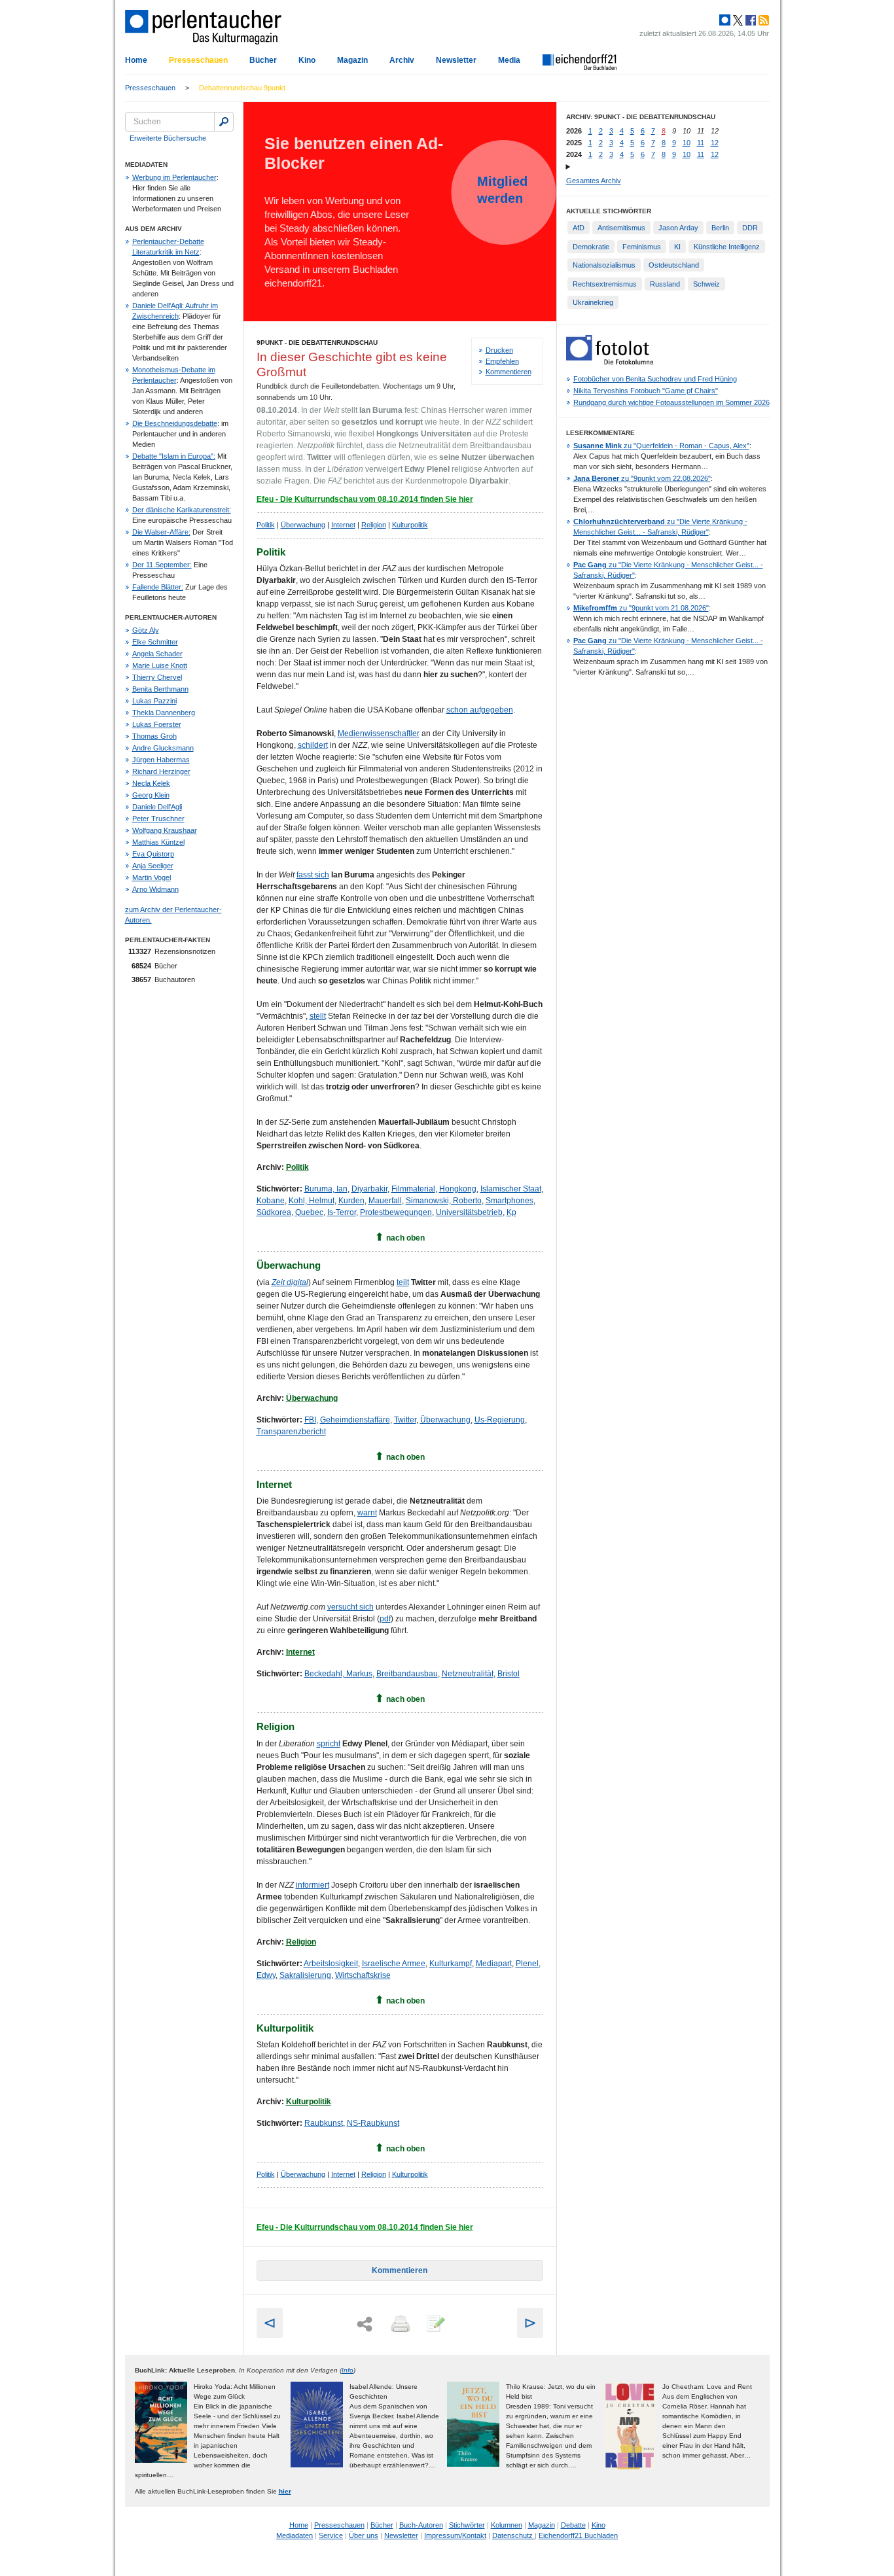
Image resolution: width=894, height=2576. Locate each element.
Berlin (720, 228)
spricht (329, 1744)
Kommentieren (509, 372)
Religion (374, 525)
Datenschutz (513, 2535)
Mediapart (494, 1964)
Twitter (405, 1420)
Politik (266, 525)
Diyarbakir (369, 1189)
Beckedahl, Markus (338, 1674)
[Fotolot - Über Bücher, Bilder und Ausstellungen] (610, 362)
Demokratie (591, 247)
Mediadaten (295, 2535)
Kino (307, 60)
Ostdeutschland (674, 265)
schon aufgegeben (480, 710)
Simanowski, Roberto (444, 1201)
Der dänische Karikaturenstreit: (182, 510)
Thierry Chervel (157, 677)
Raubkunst (324, 2123)
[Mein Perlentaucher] (725, 20)
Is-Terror (342, 1212)
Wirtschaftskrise (363, 1975)
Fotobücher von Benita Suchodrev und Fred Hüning (655, 379)
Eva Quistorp (153, 854)
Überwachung (303, 525)
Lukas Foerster (157, 724)
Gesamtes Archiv (594, 181)
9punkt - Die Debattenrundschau (317, 343)
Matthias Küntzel (158, 842)
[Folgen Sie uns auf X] (737, 20)
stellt (318, 1016)
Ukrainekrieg (593, 302)
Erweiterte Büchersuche (168, 138)
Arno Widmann (155, 889)
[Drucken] (399, 2325)
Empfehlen (502, 361)
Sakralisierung (305, 1975)
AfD (579, 228)
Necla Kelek (151, 783)
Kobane (271, 1201)
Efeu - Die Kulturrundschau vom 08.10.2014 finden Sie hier (365, 499)
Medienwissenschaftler (379, 733)
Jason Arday (678, 228)
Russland (665, 284)
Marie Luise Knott (160, 665)
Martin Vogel (152, 877)
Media (509, 60)
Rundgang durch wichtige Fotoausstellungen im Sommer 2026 (671, 402)
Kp (511, 1212)
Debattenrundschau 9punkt (242, 88)
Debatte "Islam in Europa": (174, 456)
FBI (310, 1420)
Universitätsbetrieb (469, 1212)
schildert (313, 745)
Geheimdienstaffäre (355, 1420)
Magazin (352, 60)
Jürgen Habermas (161, 760)
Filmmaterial (413, 1189)
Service (331, 2535)
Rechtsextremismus (605, 284)
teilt (403, 1282)
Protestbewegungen (396, 1212)
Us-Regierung (500, 1420)
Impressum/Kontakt (455, 2535)
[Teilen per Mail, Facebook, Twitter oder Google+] (365, 2324)
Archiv (402, 60)
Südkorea (274, 1212)
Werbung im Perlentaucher (174, 177)
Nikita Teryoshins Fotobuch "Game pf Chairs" (646, 391)
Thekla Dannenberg (164, 713)
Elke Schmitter (155, 642)
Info (348, 2370)
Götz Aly (146, 630)
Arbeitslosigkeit (331, 1964)
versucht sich (350, 1607)
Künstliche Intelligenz (727, 247)
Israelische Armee (394, 1964)
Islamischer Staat (511, 1189)
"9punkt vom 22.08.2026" (642, 478)
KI (677, 247)
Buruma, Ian (326, 1189)
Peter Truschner (158, 819)
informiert (313, 1885)
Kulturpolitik (410, 525)
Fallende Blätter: (158, 587)
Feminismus (642, 247)
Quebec (309, 1212)
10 (687, 143)
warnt (367, 1513)
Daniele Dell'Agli (157, 807)
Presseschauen (198, 60)
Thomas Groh (154, 736)
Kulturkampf (451, 1964)
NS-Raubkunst (373, 2123)
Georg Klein (151, 795)
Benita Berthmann (160, 689)
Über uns (364, 2535)
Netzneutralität (468, 1674)
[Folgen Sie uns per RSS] (762, 20)
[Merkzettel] (435, 2325)
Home (136, 60)
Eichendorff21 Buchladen (578, 2535)
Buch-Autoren (421, 2525)
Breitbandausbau (407, 1674)
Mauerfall (385, 1201)
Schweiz (706, 284)
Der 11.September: (162, 565)
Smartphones (510, 1201)
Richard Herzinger (161, 771)
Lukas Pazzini (154, 701)
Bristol (509, 1674)
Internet (343, 525)
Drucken (499, 350)
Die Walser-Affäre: (161, 532)
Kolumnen (507, 2525)
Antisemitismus (621, 228)
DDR (750, 228)
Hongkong (458, 1189)
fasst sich (313, 875)
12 (715, 143)
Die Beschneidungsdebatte (175, 423)
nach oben (405, 1238)
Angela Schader (157, 654)
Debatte (573, 2525)
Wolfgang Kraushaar (165, 830)
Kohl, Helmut (312, 1201)
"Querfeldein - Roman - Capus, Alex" (661, 446)
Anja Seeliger (153, 866)
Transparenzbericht (291, 1432)
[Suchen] (224, 122)
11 (701, 143)
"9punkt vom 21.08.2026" (641, 608)
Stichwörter (467, 2525)
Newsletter (456, 60)
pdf (385, 1619)
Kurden (351, 1201)
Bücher (263, 60)
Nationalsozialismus (604, 265)
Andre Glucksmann (163, 748)
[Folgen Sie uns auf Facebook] (749, 20)
